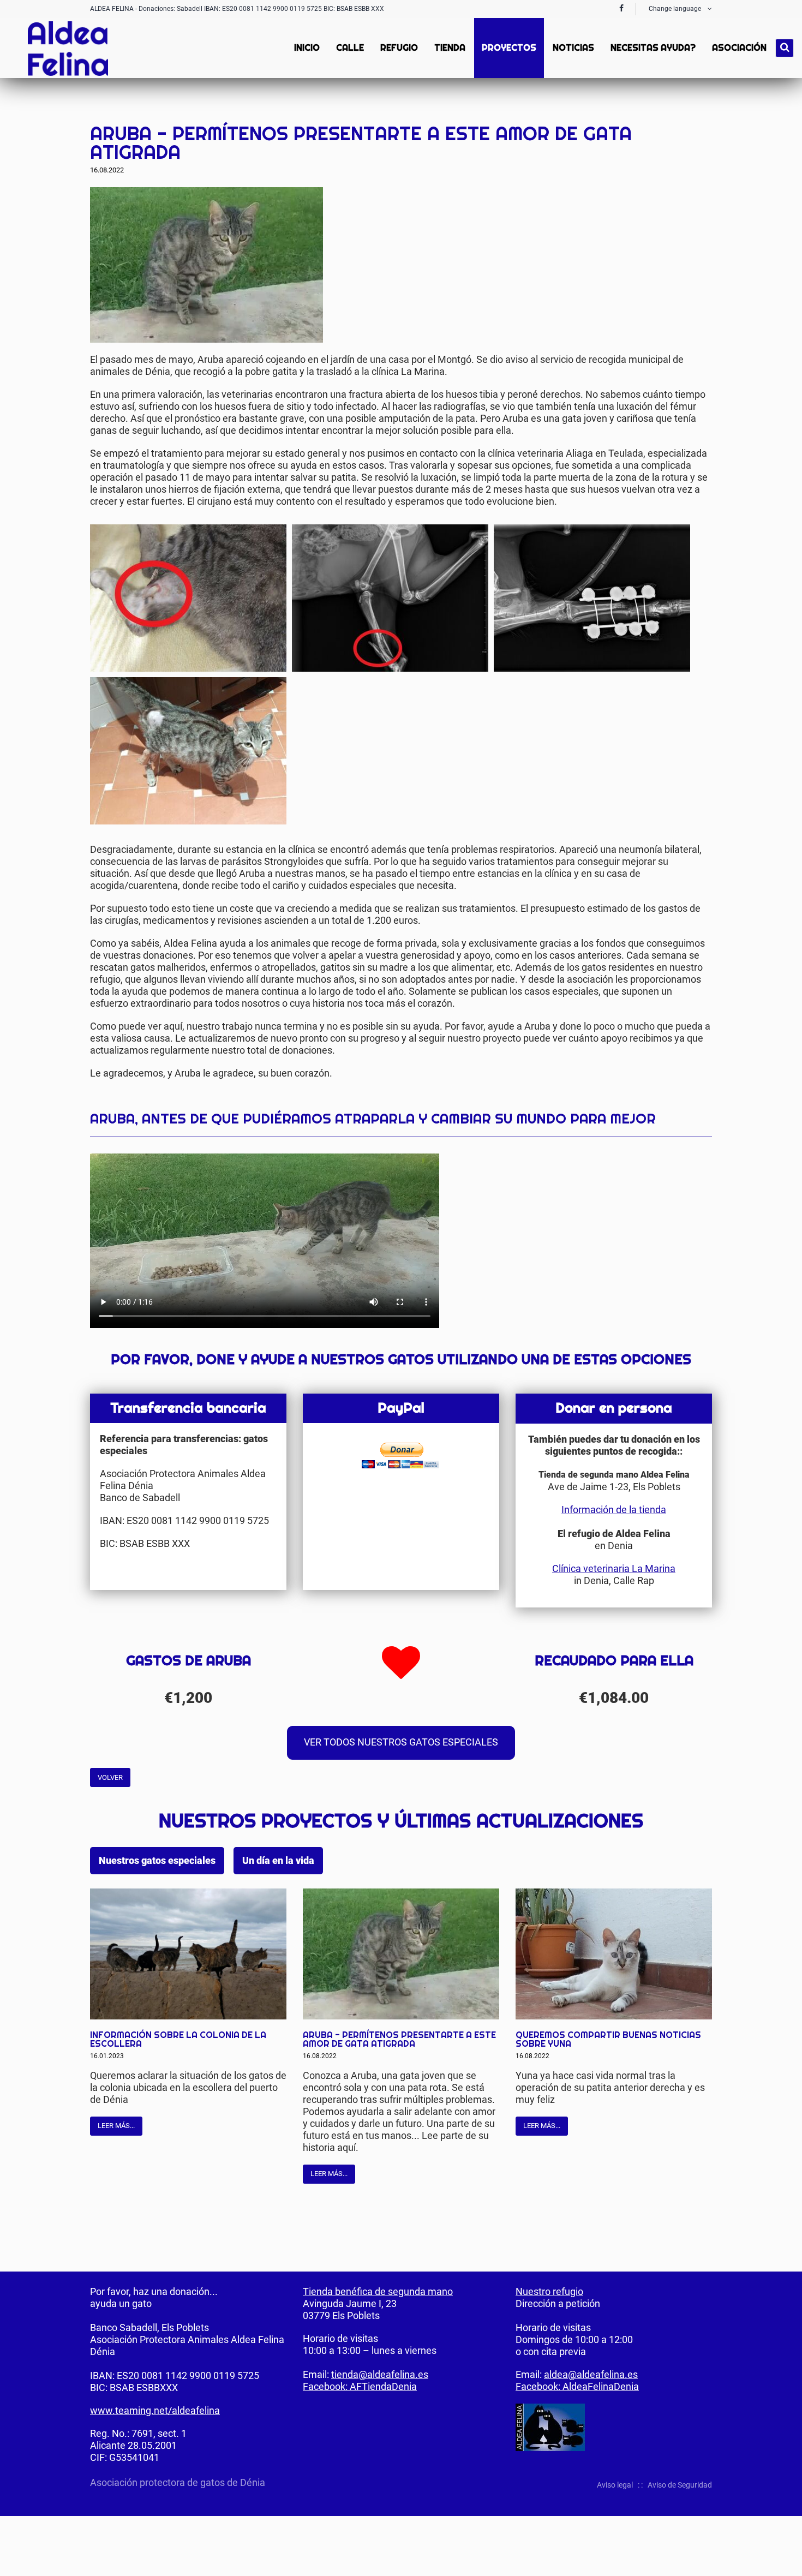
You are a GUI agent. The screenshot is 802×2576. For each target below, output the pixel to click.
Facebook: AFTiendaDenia (360, 2386)
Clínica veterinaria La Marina (614, 1568)
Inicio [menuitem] (307, 48)
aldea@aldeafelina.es (591, 2374)
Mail (703, 109)
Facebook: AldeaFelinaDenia (577, 2386)
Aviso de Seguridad (680, 2485)
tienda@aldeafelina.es (380, 2374)
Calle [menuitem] (350, 48)
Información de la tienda (614, 1510)
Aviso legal (615, 2485)
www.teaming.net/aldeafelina (155, 2410)
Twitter (681, 109)
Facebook (660, 109)
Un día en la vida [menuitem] (278, 1861)
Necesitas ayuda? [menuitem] (653, 48)
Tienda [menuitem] (450, 48)
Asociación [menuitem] (739, 48)
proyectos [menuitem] (509, 48)
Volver (110, 1777)
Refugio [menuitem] (399, 48)
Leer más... (116, 2126)
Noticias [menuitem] (573, 48)
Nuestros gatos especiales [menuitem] (157, 1861)
